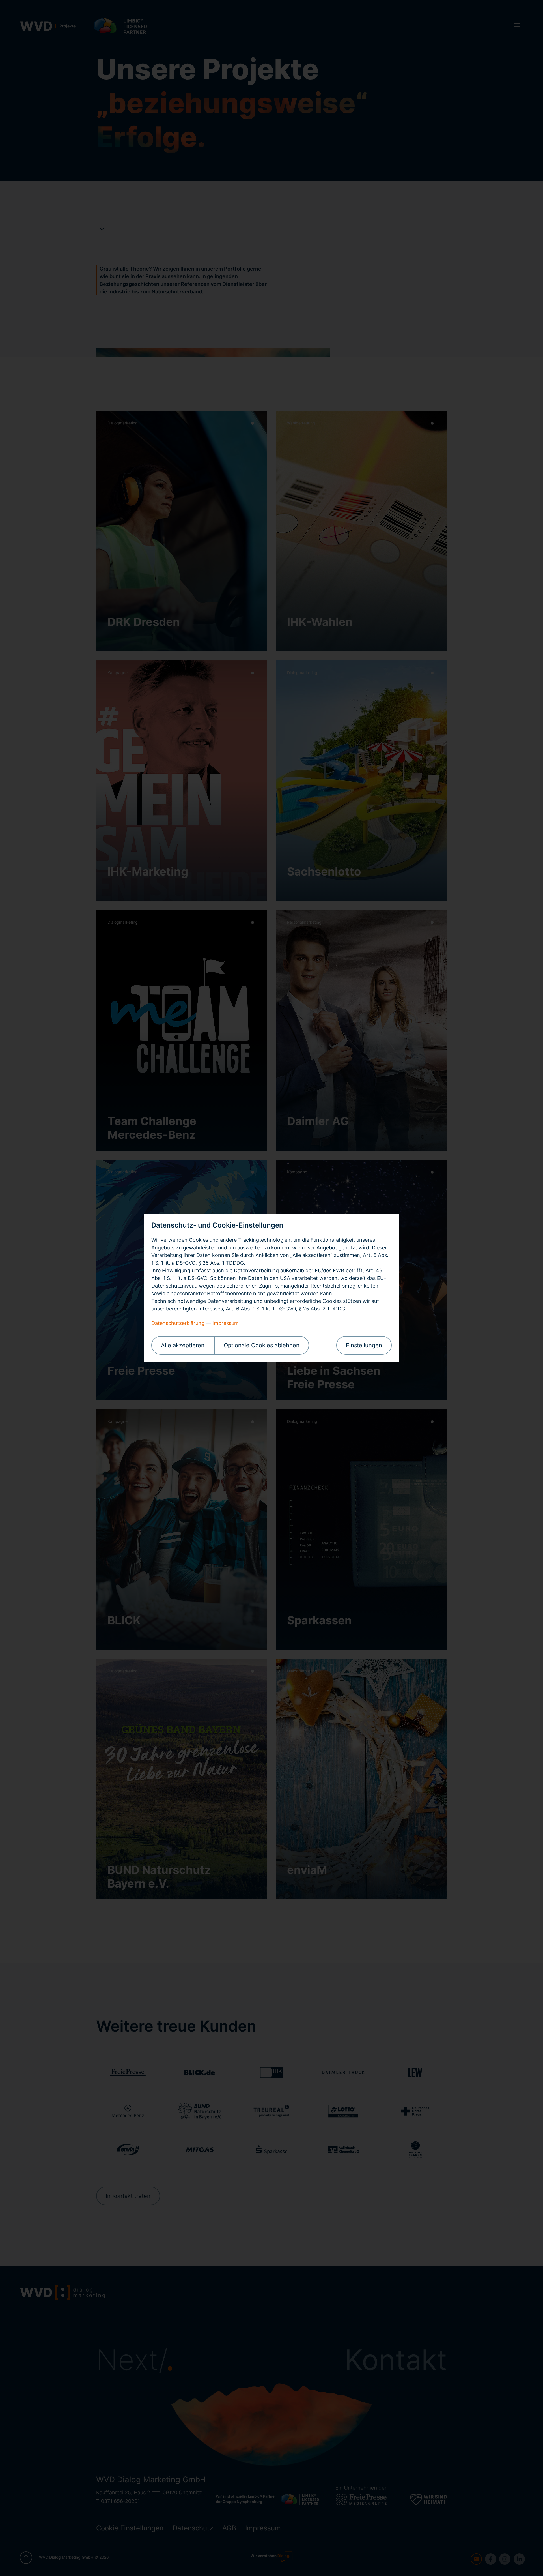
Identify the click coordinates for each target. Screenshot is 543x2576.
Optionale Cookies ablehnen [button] (262, 1345)
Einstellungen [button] (364, 1345)
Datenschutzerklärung (178, 1323)
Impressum (226, 1323)
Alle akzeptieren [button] (183, 1345)
